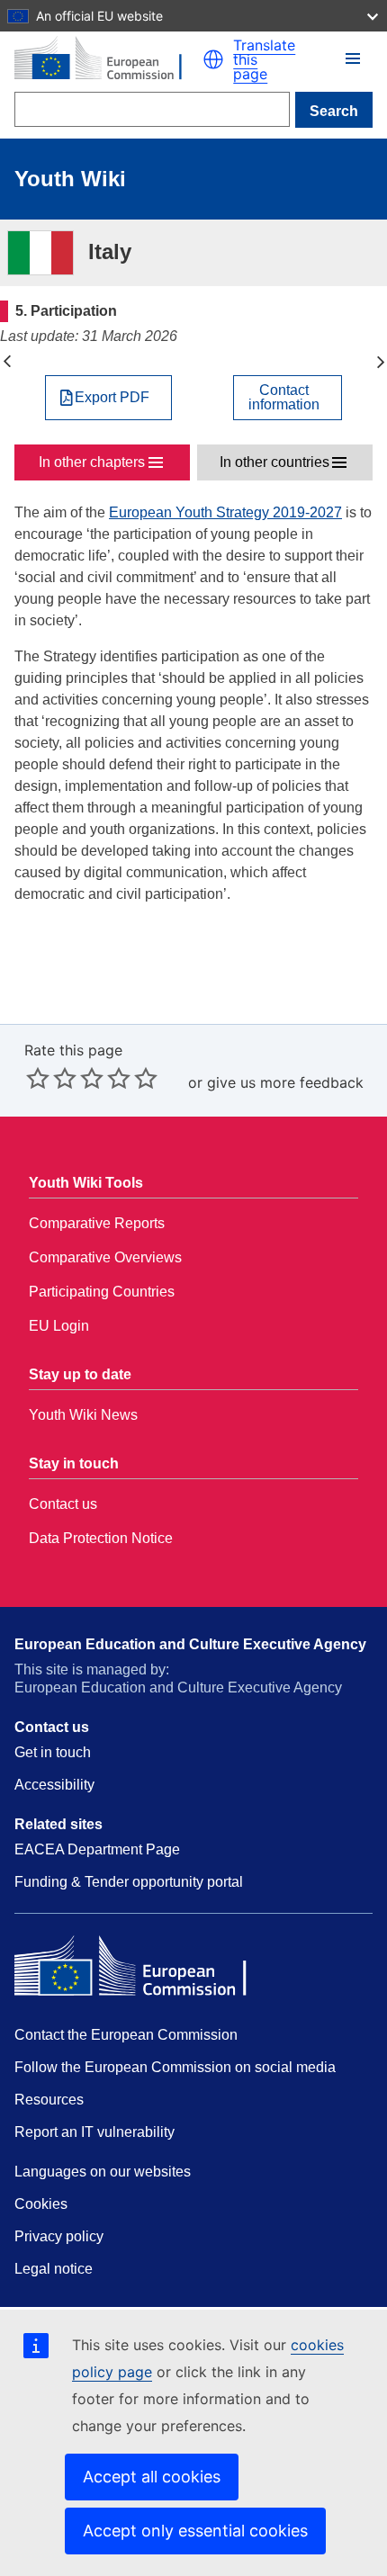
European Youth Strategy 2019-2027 (225, 512)
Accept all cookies (152, 2477)
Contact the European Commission (126, 2035)
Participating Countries (102, 1292)
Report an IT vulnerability (94, 2132)
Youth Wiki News (83, 1415)
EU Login (59, 1326)
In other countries (274, 462)
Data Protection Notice (101, 1538)
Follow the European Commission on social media (175, 2067)
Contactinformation (284, 398)
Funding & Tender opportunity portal (129, 1882)
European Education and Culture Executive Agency (190, 1644)
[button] (213, 59)
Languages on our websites (103, 2172)
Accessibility (54, 1785)
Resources (49, 2100)
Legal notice (54, 2269)
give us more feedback (285, 1082)
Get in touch (53, 1752)
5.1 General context (380, 362)
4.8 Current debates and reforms (7, 362)
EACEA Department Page (97, 1849)
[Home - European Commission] (108, 59)
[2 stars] (51, 1078)
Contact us (63, 1504)
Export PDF (112, 398)
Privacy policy (59, 2236)
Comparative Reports (97, 1223)
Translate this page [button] (264, 59)
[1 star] (38, 1078)
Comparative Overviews (105, 1257)
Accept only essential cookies (195, 2531)
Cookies (41, 2204)
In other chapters (92, 462)
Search (334, 111)
